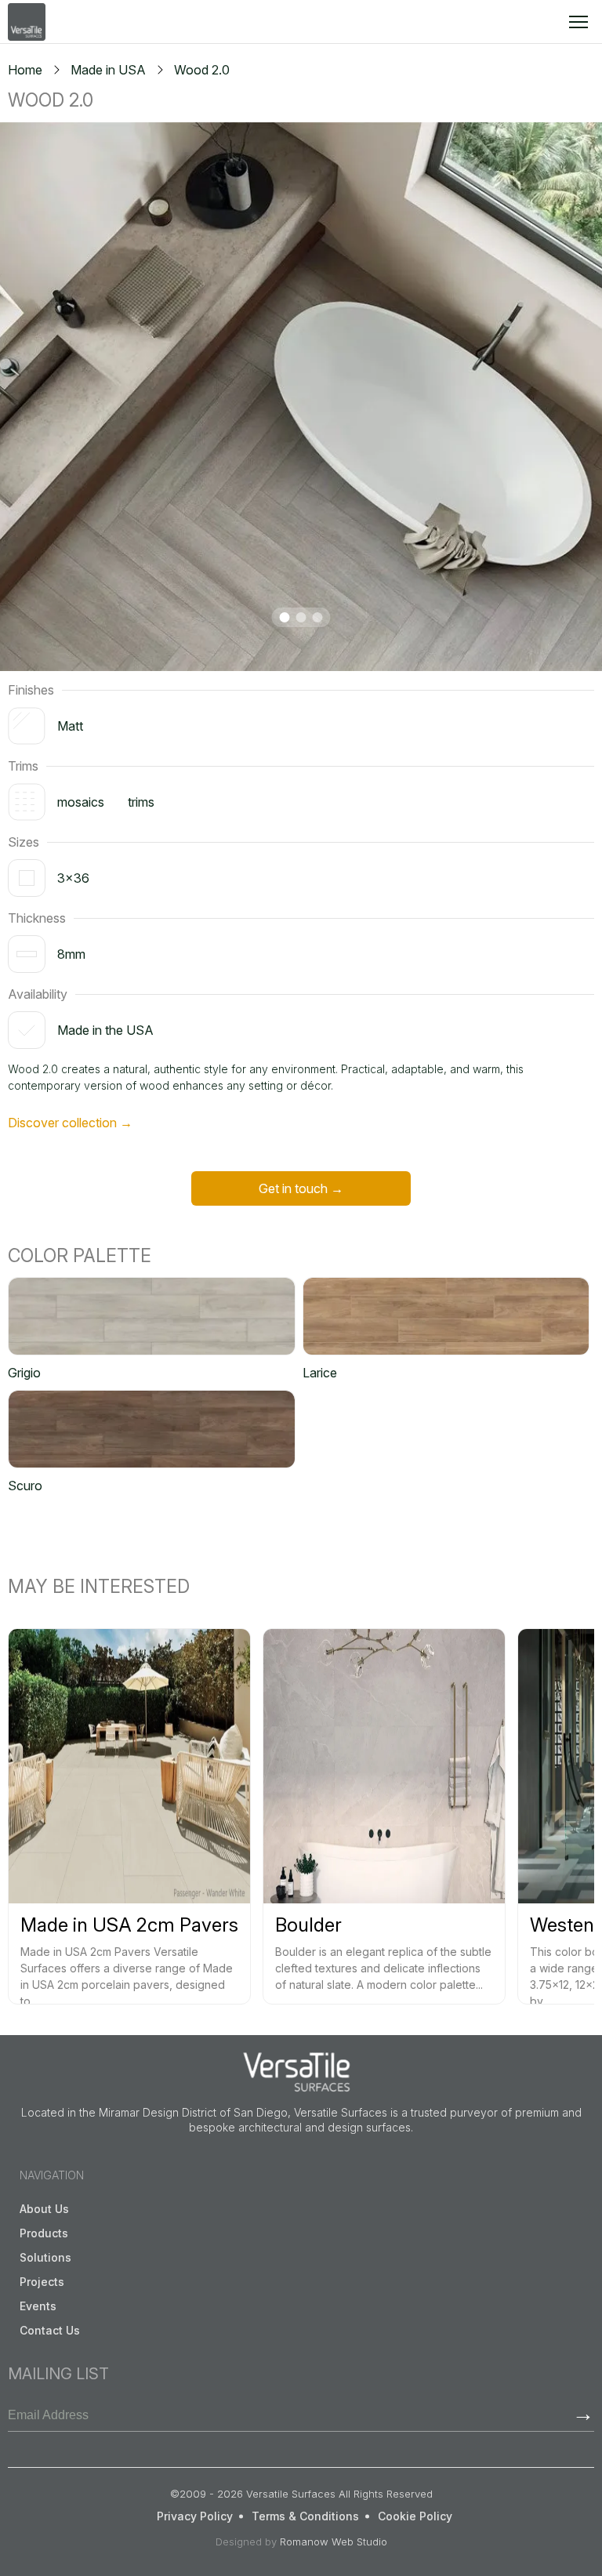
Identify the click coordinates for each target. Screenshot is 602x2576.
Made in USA (108, 70)
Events (38, 2306)
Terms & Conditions (305, 2516)
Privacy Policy (195, 2516)
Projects (42, 2282)
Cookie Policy (415, 2516)
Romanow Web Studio (334, 2542)
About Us (44, 2209)
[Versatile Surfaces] (27, 22)
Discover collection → (70, 1123)
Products (44, 2233)
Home (25, 70)
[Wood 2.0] (301, 397)
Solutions (45, 2257)
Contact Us (50, 2330)
